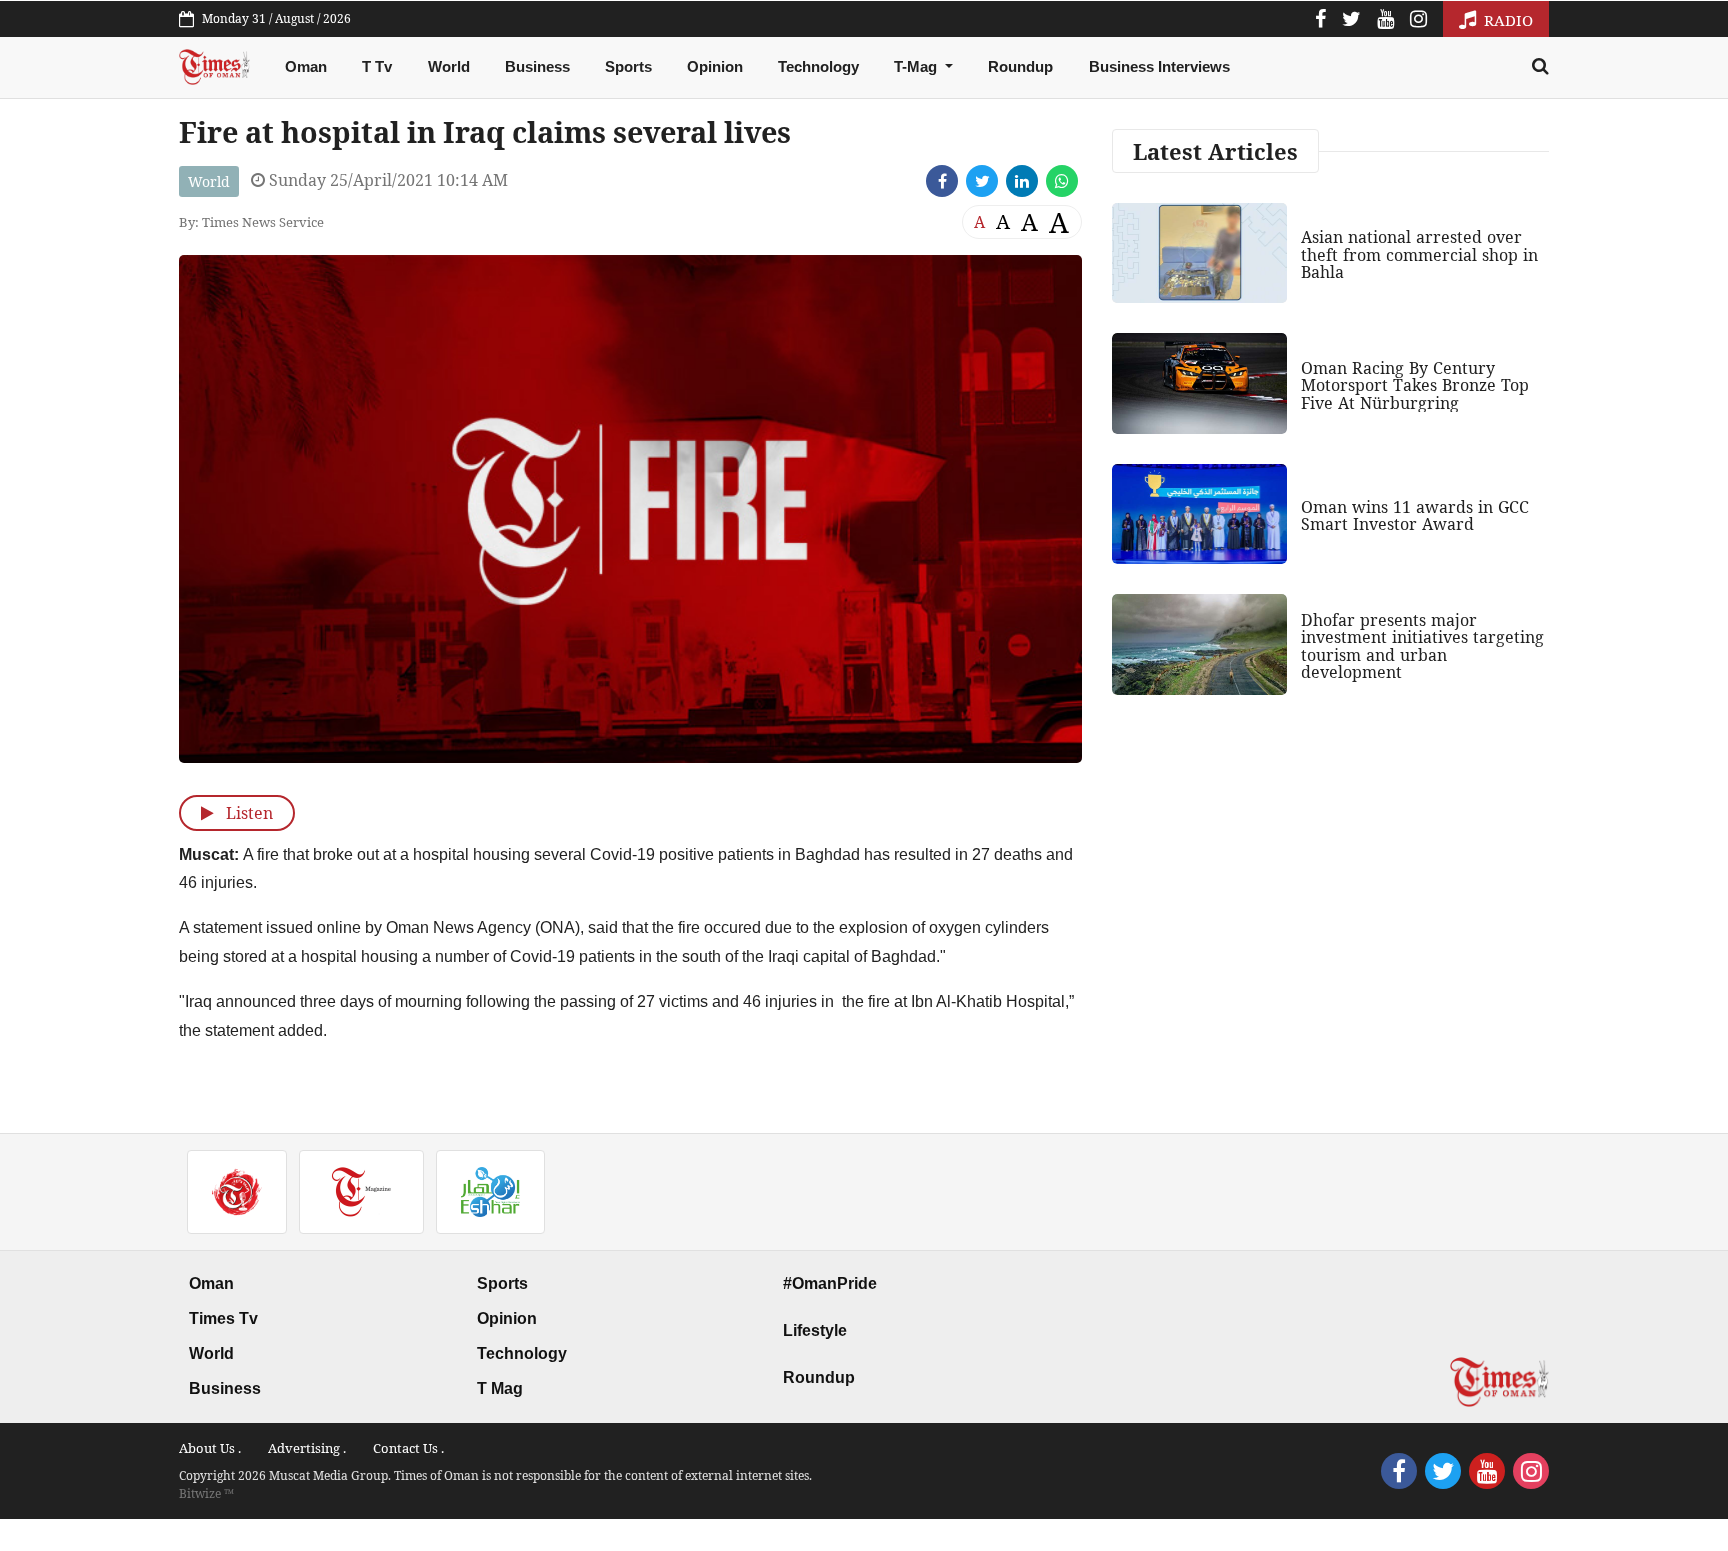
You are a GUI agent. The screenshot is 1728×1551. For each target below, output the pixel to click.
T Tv (377, 66)
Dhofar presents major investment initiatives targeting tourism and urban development (1422, 646)
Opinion (715, 66)
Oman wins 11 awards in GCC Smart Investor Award (1415, 516)
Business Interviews (1159, 66)
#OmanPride (830, 1283)
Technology (818, 66)
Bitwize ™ (206, 1493)
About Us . (210, 1448)
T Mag (500, 1388)
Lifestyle (815, 1330)
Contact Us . (408, 1448)
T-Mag (917, 66)
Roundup (1020, 66)
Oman (306, 66)
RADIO (1506, 20)
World (449, 66)
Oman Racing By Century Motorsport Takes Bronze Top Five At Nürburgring (1415, 385)
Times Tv (223, 1318)
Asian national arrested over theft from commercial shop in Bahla (1419, 254)
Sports (628, 66)
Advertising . (307, 1448)
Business (537, 66)
